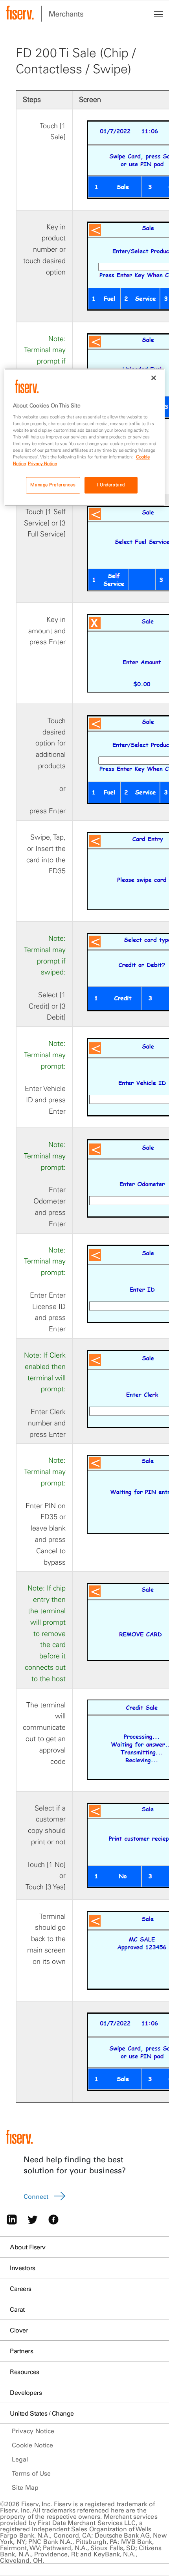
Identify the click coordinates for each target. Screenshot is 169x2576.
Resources (25, 2372)
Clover (19, 2330)
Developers (26, 2392)
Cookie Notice (32, 2445)
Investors (23, 2268)
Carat (17, 2309)
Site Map (25, 2487)
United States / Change (42, 2413)
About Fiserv (28, 2247)
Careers (21, 2289)
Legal (20, 2459)
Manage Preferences (53, 485)
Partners (21, 2351)
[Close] (154, 378)
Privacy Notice (33, 2431)
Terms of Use (31, 2473)
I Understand (111, 485)
